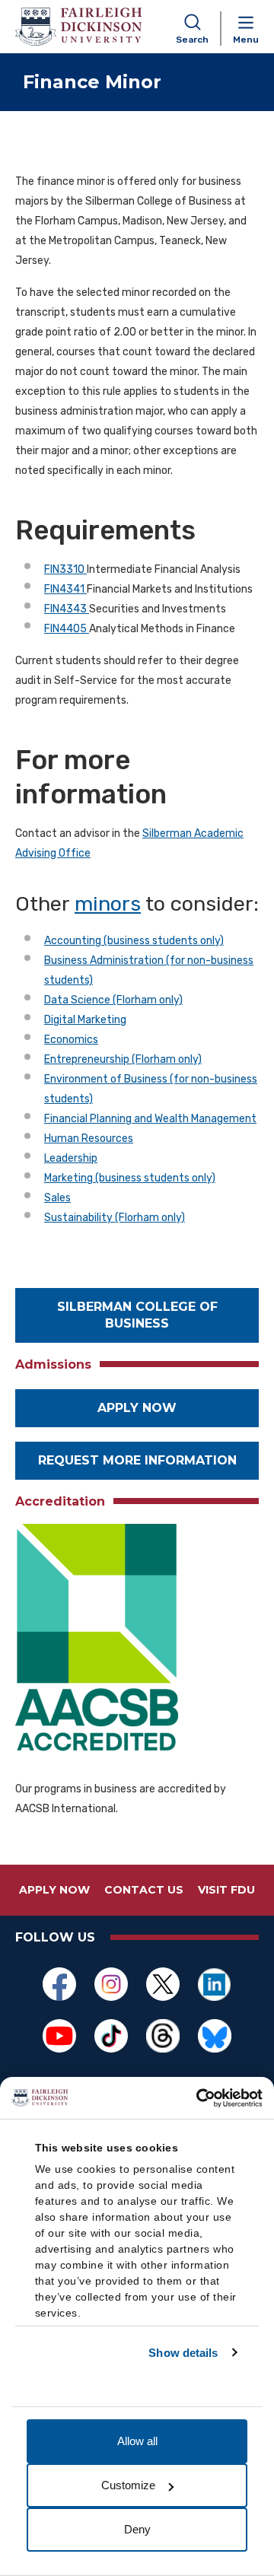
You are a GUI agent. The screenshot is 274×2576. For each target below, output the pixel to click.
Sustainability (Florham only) (115, 1218)
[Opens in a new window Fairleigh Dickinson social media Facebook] (59, 1984)
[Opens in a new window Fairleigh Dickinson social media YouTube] (59, 2036)
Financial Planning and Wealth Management (150, 1119)
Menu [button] (246, 40)
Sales (57, 1198)
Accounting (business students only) (134, 941)
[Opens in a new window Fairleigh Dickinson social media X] (163, 1984)
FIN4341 (65, 589)
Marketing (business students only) (130, 1178)
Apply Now (137, 1408)
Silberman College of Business (137, 1315)
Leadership (71, 1158)
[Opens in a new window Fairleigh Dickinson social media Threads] (163, 2036)
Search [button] (192, 40)
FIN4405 (67, 629)
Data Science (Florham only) (113, 1000)
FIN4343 (67, 609)
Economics (71, 1040)
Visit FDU (226, 1890)
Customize (128, 2485)
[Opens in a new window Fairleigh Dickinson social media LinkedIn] (215, 1984)
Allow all (137, 2441)
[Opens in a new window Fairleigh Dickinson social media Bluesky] (215, 2036)
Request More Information (137, 1460)
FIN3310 (65, 569)
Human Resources (89, 1139)
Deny (137, 2529)
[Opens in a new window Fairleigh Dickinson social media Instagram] (111, 1984)
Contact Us (144, 1890)
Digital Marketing (85, 1020)
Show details (183, 2353)
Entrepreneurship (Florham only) (123, 1059)
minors (108, 904)
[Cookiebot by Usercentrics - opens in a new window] (198, 2098)
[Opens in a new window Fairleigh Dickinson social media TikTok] (111, 2036)
